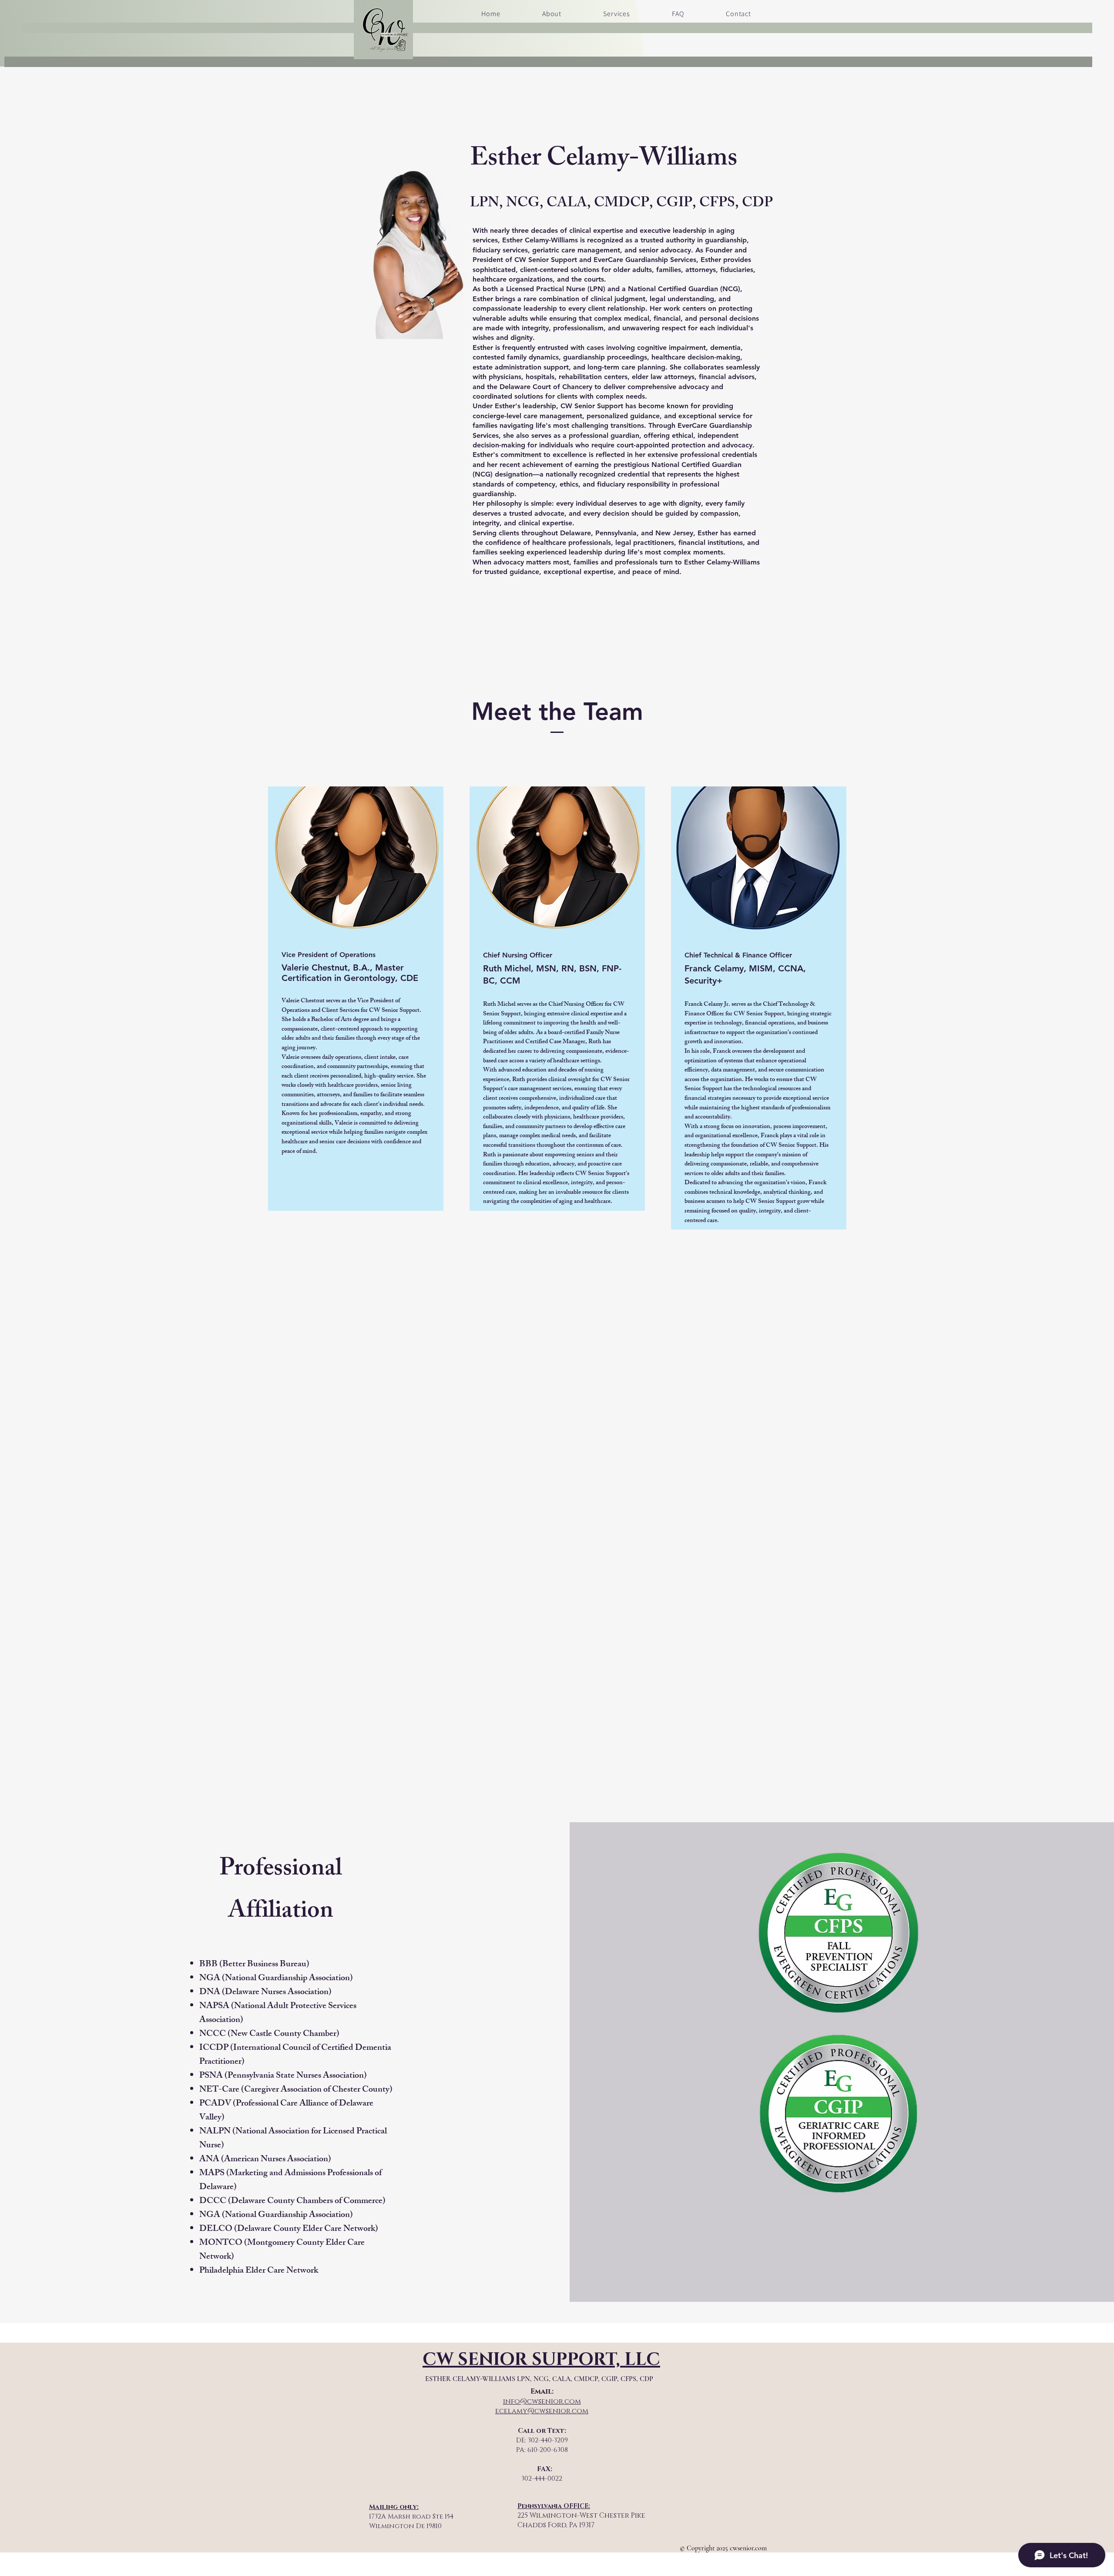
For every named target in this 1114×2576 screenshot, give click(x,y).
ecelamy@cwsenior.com (542, 2411)
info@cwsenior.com (542, 2401)
